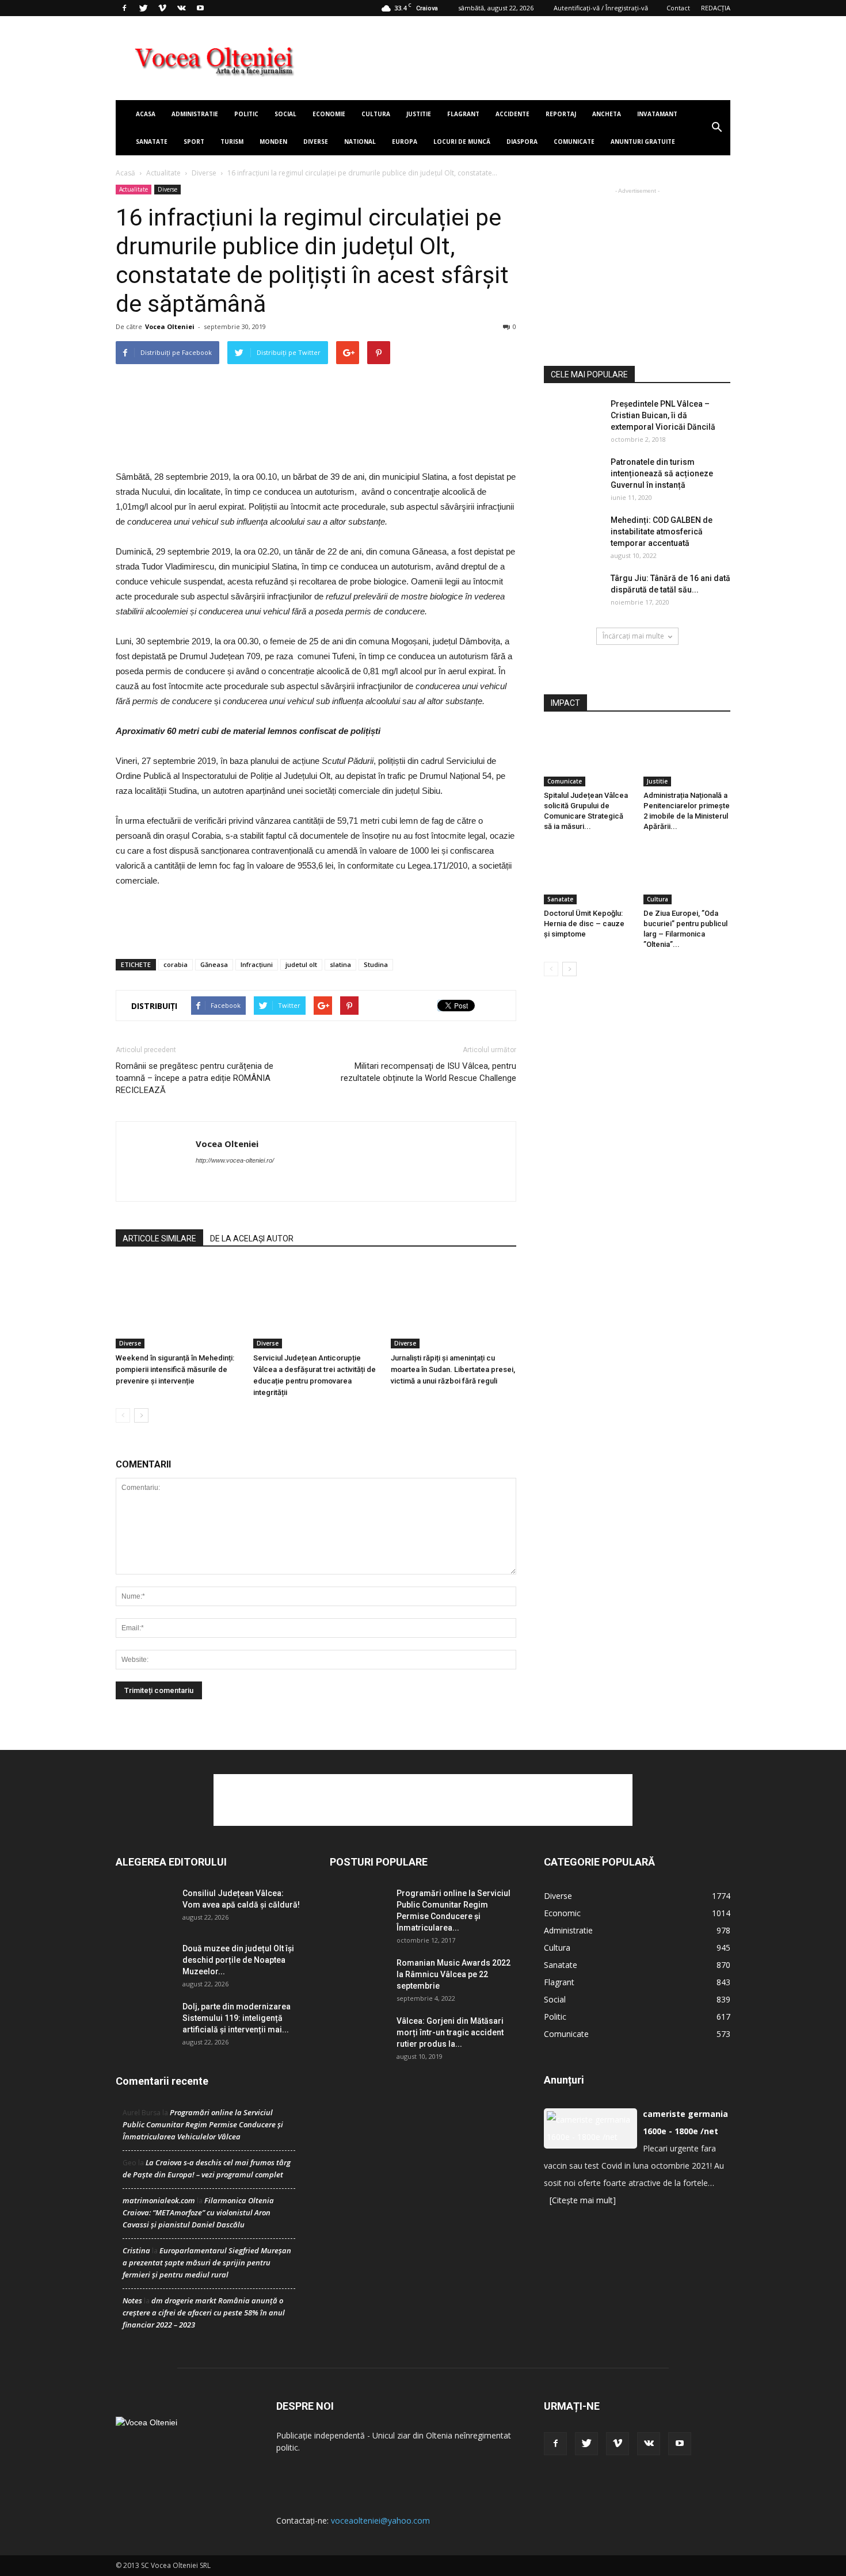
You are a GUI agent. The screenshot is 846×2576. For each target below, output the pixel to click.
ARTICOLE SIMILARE (159, 1239)
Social (285, 114)
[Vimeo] (162, 8)
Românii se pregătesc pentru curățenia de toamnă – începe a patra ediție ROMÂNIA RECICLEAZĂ (195, 1078)
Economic (562, 1913)
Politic (246, 114)
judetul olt (301, 964)
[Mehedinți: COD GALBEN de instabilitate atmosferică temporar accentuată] (573, 534)
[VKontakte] (181, 8)
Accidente (512, 114)
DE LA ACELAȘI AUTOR (252, 1239)
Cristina (136, 2250)
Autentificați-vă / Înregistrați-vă (601, 8)
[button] (717, 128)
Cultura (376, 114)
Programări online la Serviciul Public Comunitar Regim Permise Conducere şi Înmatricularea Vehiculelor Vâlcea (203, 2124)
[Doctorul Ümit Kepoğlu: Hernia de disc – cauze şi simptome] (588, 874)
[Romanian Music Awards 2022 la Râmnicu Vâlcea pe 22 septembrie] (359, 1977)
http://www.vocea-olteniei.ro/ (235, 1160)
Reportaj (561, 114)
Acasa (146, 114)
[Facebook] (124, 8)
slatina (340, 964)
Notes (132, 2300)
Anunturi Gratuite (643, 142)
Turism (232, 142)
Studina (376, 964)
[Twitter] (143, 8)
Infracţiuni (257, 964)
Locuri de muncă (462, 142)
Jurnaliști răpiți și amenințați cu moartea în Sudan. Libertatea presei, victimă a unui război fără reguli (453, 1369)
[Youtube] (200, 8)
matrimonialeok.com (159, 2200)
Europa (405, 142)
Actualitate (163, 173)
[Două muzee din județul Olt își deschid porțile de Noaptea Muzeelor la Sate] (144, 1962)
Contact (678, 8)
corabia (176, 964)
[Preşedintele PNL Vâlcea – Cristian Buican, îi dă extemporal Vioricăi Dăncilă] (573, 418)
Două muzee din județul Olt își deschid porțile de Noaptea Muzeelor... (238, 1960)
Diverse (316, 142)
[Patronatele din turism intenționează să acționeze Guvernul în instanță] (573, 476)
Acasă (125, 173)
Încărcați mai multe (633, 636)
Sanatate (152, 142)
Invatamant (657, 114)
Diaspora (522, 142)
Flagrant (463, 114)
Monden (273, 142)
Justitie (419, 114)
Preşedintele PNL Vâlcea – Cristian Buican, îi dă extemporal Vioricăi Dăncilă (663, 415)
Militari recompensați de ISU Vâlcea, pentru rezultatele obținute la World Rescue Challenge (428, 1072)
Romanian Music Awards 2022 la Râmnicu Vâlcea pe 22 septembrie (454, 1974)
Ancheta (607, 114)
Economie (329, 114)
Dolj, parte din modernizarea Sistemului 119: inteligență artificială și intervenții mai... (237, 2018)
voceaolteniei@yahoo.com (380, 2520)
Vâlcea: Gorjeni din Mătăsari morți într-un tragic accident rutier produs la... (450, 2032)
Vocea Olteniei (170, 326)
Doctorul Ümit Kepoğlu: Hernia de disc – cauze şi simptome (584, 924)
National (360, 142)
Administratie (195, 114)
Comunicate (574, 142)
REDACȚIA (716, 8)
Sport (194, 142)
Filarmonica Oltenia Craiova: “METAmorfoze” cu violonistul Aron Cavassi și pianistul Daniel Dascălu (198, 2212)
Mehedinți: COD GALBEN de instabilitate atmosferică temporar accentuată (662, 532)
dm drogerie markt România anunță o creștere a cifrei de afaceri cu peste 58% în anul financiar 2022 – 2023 (204, 2313)
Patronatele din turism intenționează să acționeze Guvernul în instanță (662, 473)
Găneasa (214, 964)
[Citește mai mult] (583, 2200)
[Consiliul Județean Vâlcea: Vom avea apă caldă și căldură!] (144, 1907)
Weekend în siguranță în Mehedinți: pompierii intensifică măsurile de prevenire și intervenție (175, 1369)
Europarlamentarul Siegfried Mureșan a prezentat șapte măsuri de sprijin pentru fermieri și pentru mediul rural (207, 2262)
